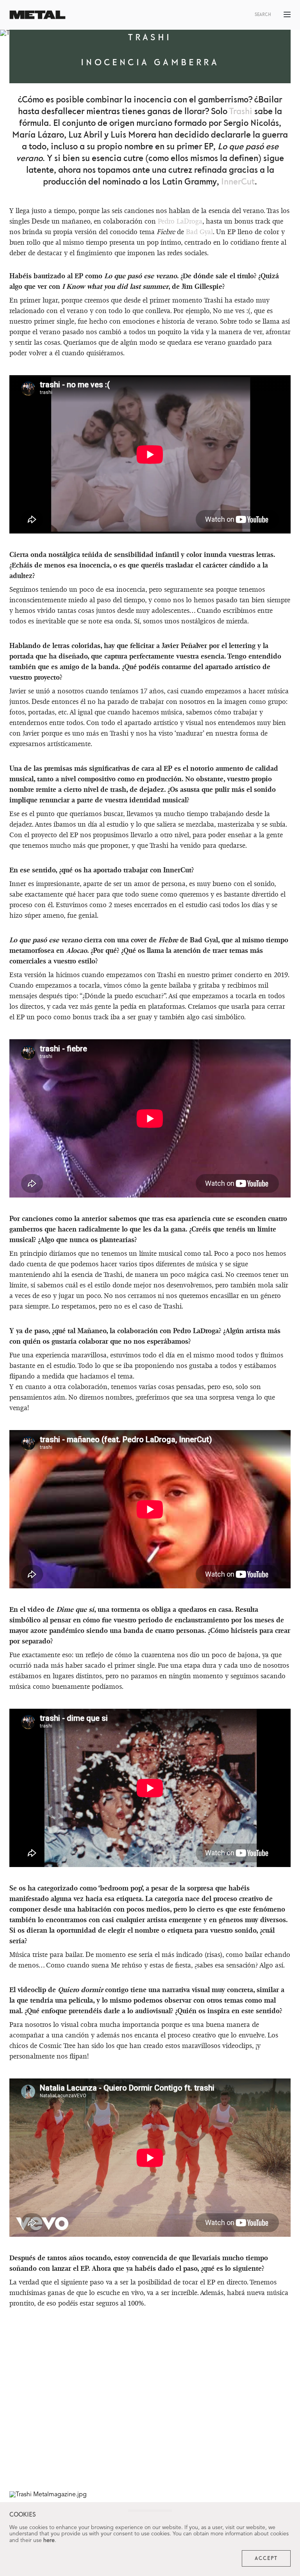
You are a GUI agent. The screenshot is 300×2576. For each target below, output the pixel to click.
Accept (266, 2558)
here (49, 2540)
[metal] (37, 15)
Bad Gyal (199, 232)
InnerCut (238, 182)
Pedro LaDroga (180, 221)
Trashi (241, 112)
